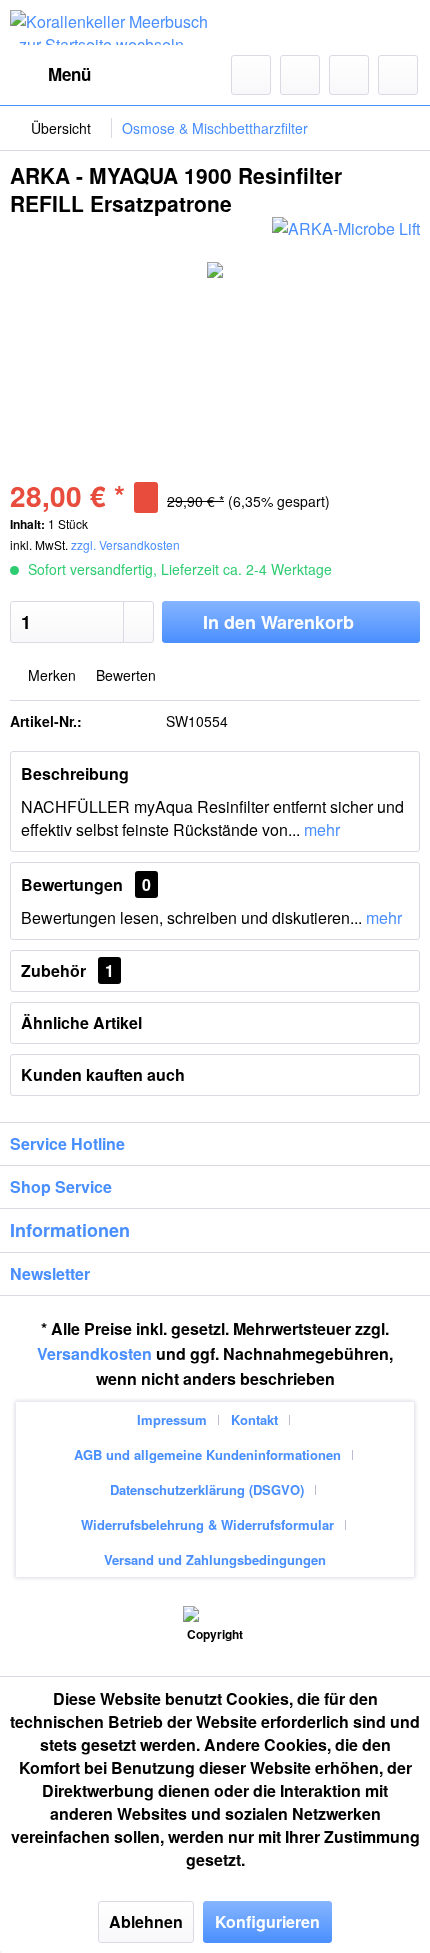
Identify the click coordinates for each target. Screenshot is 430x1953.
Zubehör (67, 970)
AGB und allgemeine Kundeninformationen (207, 1454)
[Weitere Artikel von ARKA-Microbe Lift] (346, 234)
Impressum (172, 1419)
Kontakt (254, 1419)
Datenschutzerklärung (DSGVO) (207, 1489)
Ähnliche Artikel (81, 1022)
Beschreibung (75, 773)
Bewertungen (72, 884)
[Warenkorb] (398, 75)
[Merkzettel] (300, 75)
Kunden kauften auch (103, 1074)
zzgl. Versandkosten (125, 544)
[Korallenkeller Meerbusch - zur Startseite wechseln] (112, 27)
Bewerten (124, 675)
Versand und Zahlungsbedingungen (215, 1559)
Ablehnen (146, 1921)
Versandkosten (94, 1353)
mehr (320, 829)
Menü (69, 74)
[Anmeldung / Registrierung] (349, 75)
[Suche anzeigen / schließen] (251, 75)
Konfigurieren (267, 1921)
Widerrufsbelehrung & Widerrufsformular (207, 1524)
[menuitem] (50, 75)
